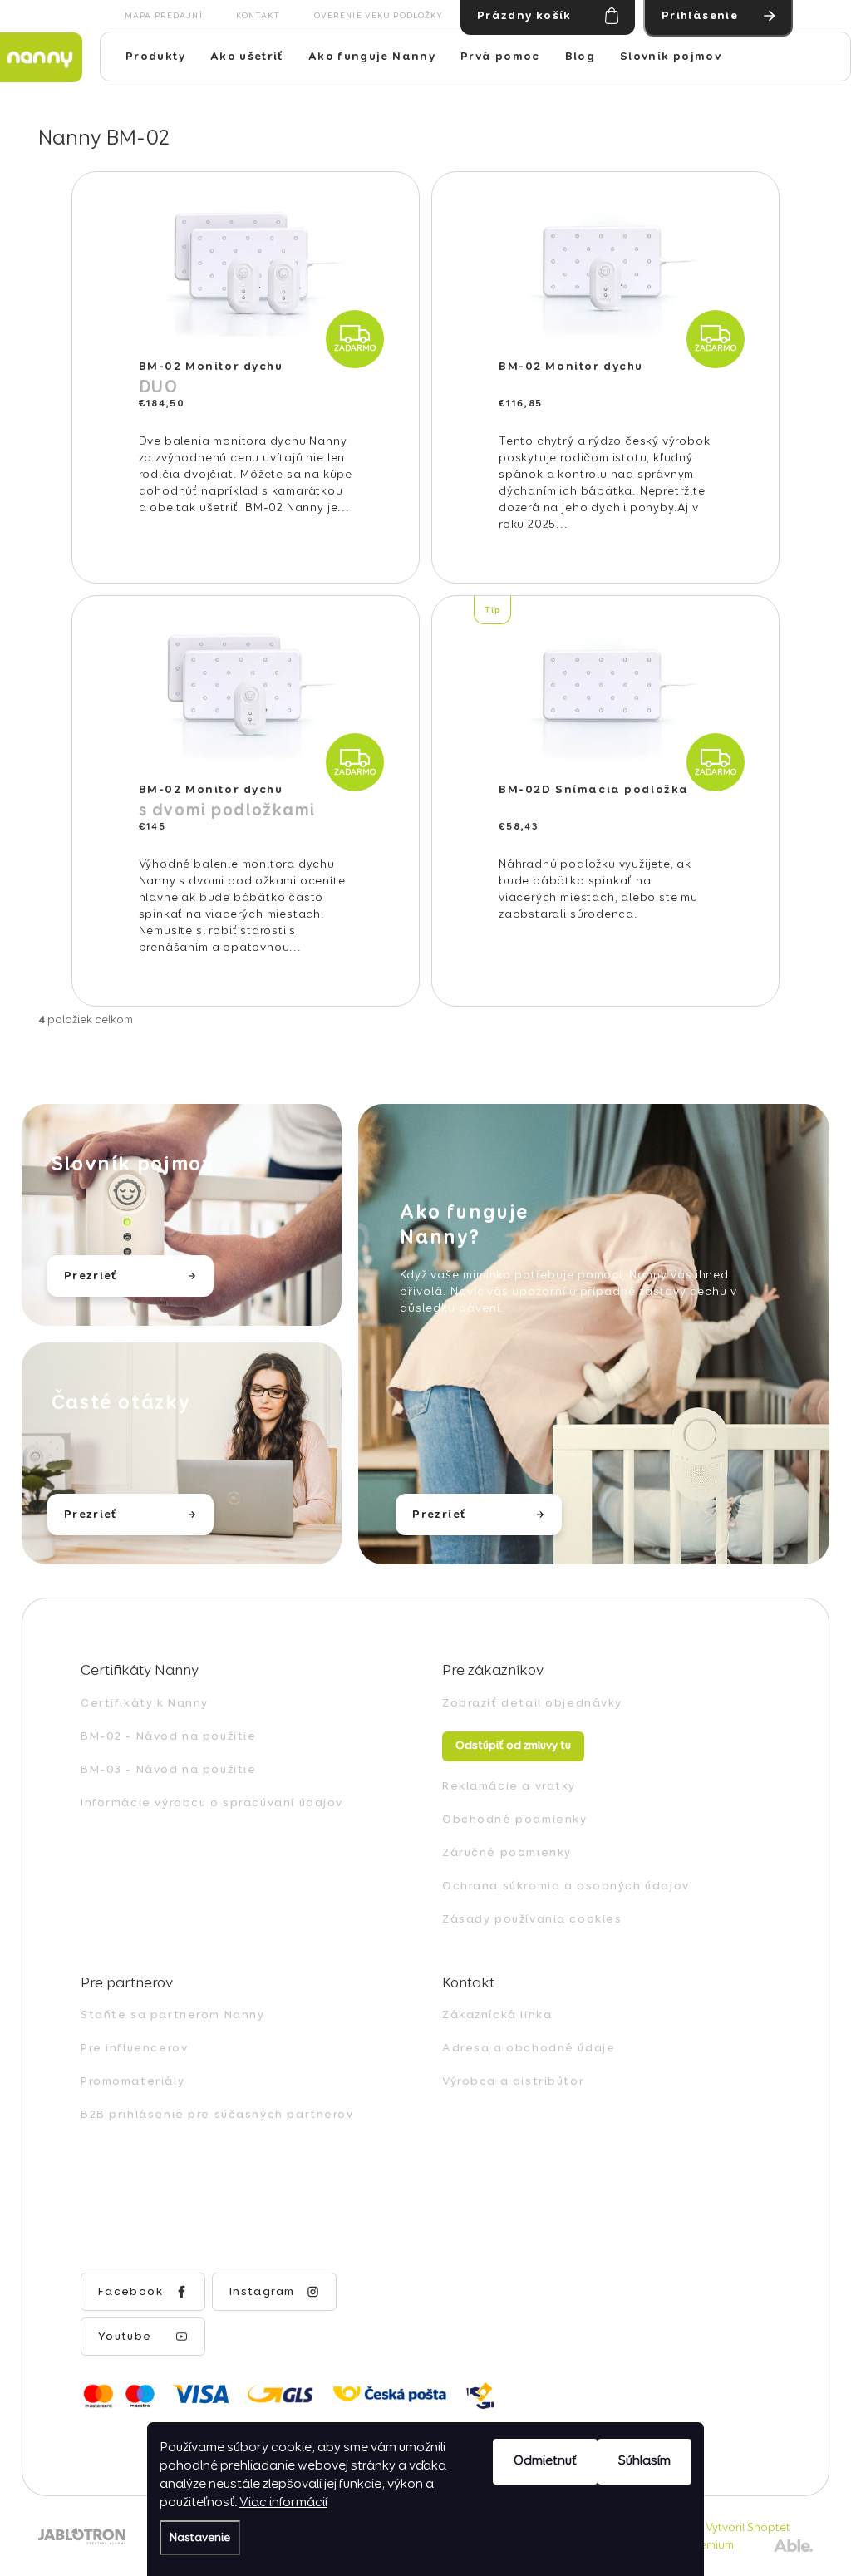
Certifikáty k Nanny (145, 1703)
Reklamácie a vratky (509, 1786)
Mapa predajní (164, 16)
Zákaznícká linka (497, 2015)
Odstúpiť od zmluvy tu (513, 1746)
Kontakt (258, 16)
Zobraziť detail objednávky (532, 1703)
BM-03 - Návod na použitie (169, 1770)
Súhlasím (644, 2461)
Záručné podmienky (507, 1853)
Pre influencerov (134, 2048)
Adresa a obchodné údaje (529, 2048)
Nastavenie (200, 2538)
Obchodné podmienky (514, 1820)
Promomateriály (133, 2081)
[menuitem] (155, 57)
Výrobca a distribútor (513, 2081)
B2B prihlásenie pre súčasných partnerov (217, 2115)
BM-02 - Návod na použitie (169, 1736)
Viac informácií (283, 2503)
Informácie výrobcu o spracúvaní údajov (212, 1803)
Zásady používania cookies (532, 1919)
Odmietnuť (545, 2461)
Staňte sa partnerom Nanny (173, 2015)
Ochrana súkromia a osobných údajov (566, 1886)
